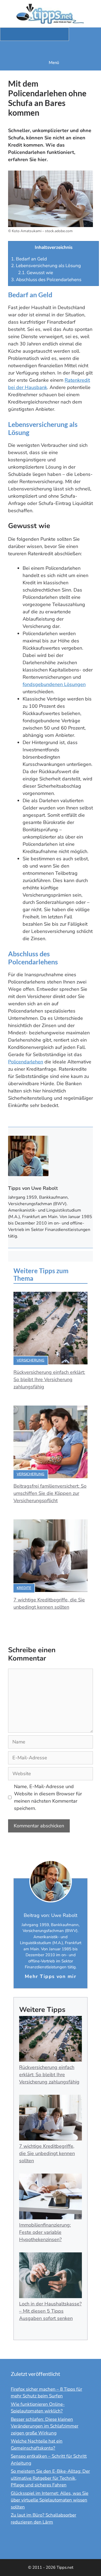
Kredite (24, 1588)
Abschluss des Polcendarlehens (46, 280)
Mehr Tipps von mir (50, 1976)
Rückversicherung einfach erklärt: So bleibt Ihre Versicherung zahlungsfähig (49, 1379)
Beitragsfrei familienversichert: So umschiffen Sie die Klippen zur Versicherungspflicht (50, 1493)
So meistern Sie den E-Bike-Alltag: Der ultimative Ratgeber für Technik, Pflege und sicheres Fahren (50, 2478)
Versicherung (31, 1360)
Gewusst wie (36, 273)
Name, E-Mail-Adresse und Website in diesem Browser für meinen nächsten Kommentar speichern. (48, 1797)
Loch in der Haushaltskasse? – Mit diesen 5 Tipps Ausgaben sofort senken (50, 2311)
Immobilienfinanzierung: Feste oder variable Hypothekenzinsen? (45, 2232)
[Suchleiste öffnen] (50, 48)
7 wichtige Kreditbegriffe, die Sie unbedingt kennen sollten (47, 2153)
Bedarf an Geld (29, 259)
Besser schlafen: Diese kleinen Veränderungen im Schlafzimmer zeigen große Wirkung (45, 2426)
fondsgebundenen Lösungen (54, 684)
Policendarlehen (26, 1062)
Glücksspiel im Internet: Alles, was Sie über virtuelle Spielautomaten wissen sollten (50, 2500)
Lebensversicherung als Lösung (46, 266)
